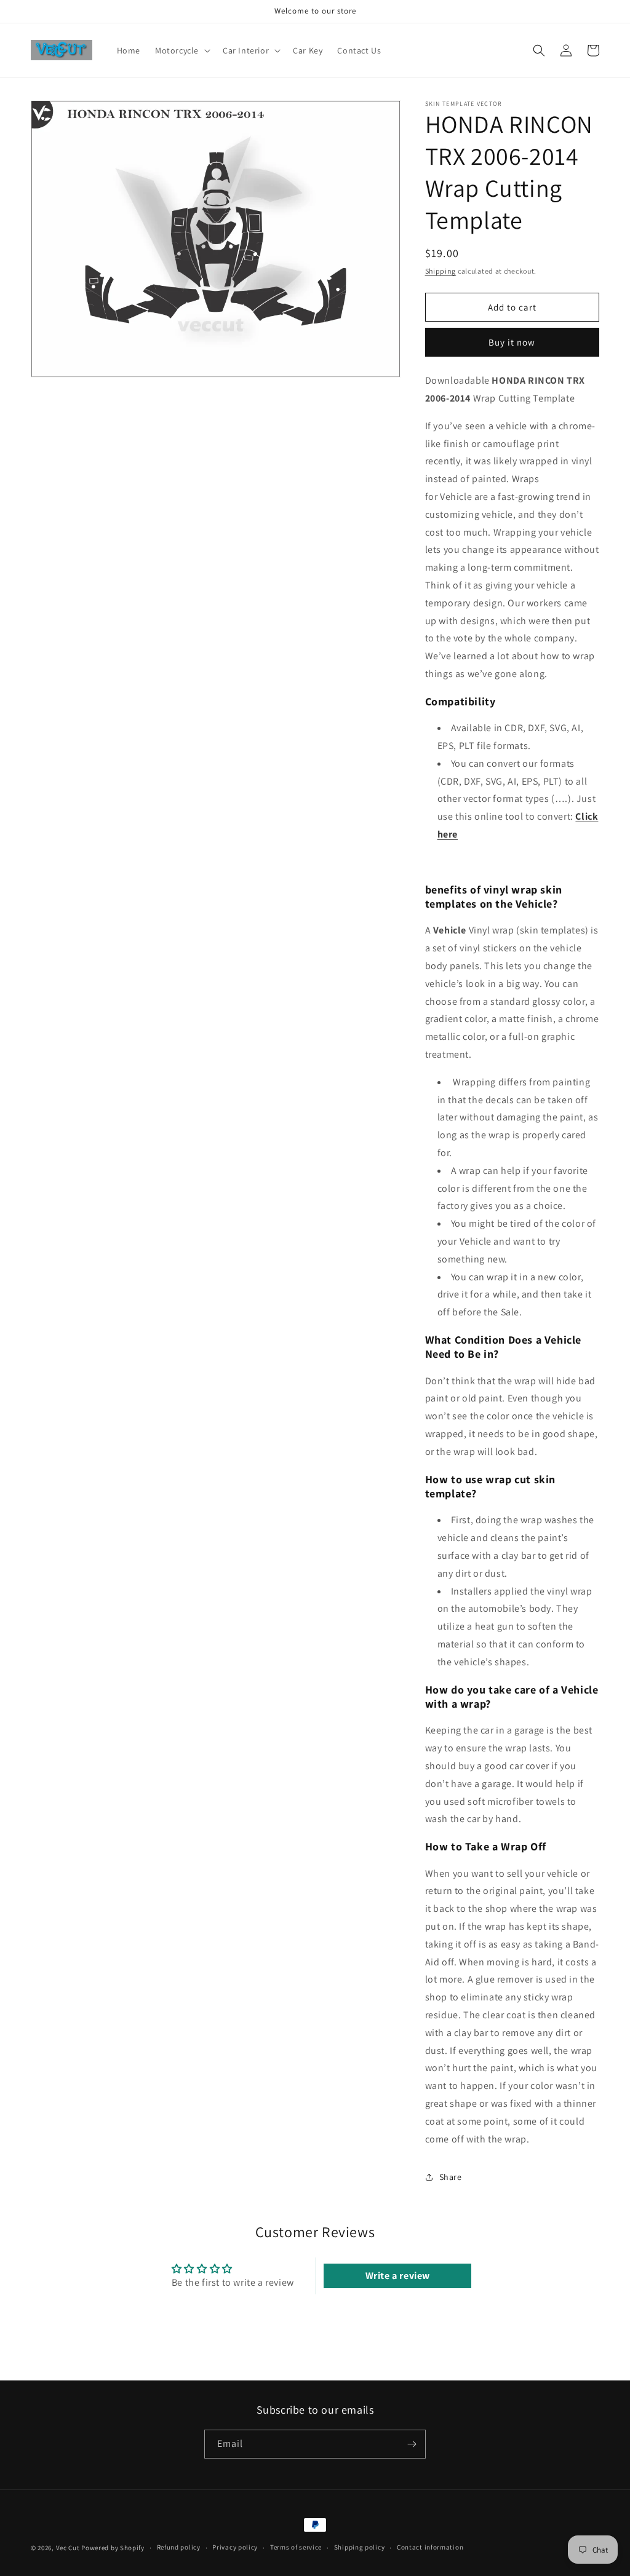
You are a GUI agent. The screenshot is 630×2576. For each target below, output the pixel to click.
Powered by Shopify (113, 2548)
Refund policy (179, 2547)
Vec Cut (68, 2548)
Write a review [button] (398, 2276)
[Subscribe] (412, 2444)
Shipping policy (360, 2547)
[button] (181, 50)
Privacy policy (235, 2547)
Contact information (430, 2547)
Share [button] (451, 2177)
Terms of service (296, 2547)
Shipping (441, 271)
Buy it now (512, 342)
